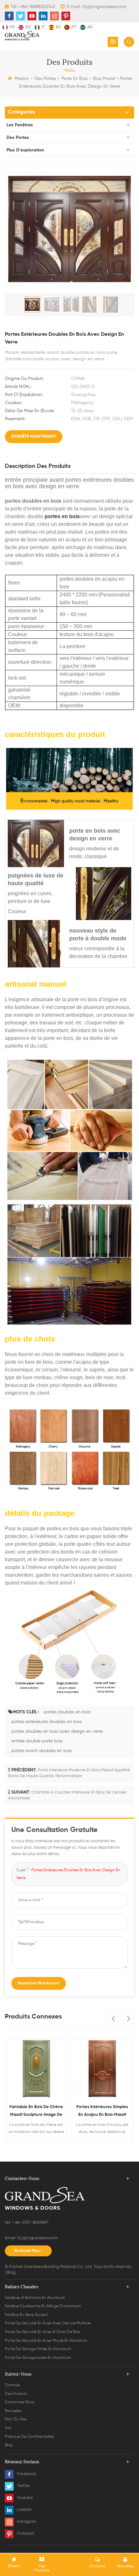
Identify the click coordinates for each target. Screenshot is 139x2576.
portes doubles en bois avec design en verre (57, 1731)
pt (74, 27)
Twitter (23, 2486)
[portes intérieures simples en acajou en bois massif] (36, 2068)
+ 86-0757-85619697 (30, 2223)
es (58, 27)
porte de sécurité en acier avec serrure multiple (48, 2323)
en (28, 27)
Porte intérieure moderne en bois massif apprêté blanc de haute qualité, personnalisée (102, 2112)
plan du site (16, 2419)
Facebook (27, 2474)
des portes (45, 79)
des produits (16, 2394)
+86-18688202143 (37, 7)
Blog (11, 2273)
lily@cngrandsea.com (105, 7)
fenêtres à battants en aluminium (35, 2298)
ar (90, 27)
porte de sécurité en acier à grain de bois (42, 2332)
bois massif (104, 79)
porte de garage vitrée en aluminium (38, 2349)
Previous (113, 2018)
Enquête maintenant (34, 436)
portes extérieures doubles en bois (47, 1722)
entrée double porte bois (37, 1741)
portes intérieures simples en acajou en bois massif (36, 2111)
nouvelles (13, 2411)
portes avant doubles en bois (42, 1751)
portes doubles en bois (67, 1712)
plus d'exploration (25, 150)
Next (128, 2018)
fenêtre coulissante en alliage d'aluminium (43, 2306)
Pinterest (26, 2534)
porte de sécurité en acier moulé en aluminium (46, 2341)
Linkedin (24, 2510)
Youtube (25, 2498)
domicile (12, 2385)
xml (8, 2428)
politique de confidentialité (29, 2437)
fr (12, 27)
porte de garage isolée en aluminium (38, 2358)
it (43, 27)
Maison (22, 79)
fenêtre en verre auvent (26, 2315)
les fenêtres (20, 125)
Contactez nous (20, 2402)
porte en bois (75, 79)
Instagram (27, 2522)
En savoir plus (27, 2251)
